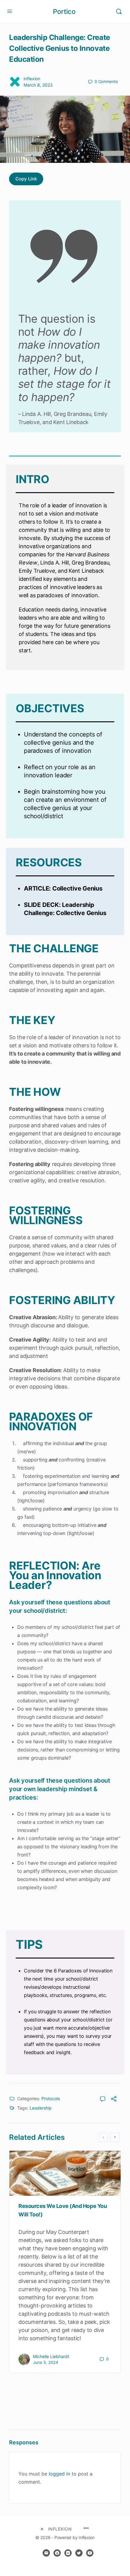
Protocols (51, 2098)
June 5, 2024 (45, 2362)
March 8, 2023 (38, 85)
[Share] (114, 2100)
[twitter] (79, 2553)
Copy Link (26, 179)
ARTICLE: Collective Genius (63, 888)
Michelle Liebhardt (51, 2356)
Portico (64, 12)
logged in (59, 2474)
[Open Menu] (10, 11)
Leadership (41, 2108)
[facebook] (57, 2553)
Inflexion (32, 79)
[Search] (119, 12)
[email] (46, 2553)
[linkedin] (68, 2553)
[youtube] (90, 2553)
